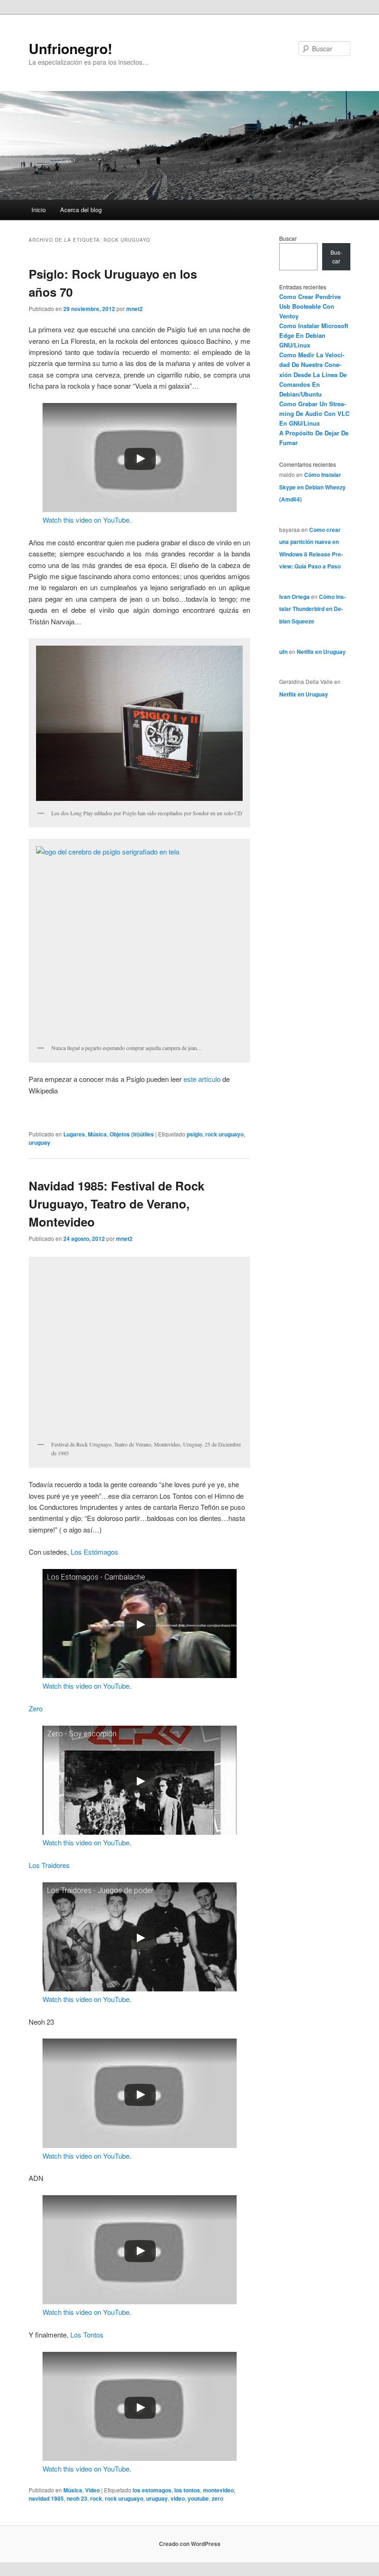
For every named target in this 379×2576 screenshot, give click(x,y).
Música (97, 1134)
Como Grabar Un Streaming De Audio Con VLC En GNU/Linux (314, 413)
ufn (283, 652)
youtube (198, 2498)
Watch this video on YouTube (86, 520)
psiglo (195, 1134)
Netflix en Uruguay (321, 652)
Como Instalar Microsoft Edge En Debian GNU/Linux (314, 335)
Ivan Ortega (294, 597)
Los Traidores (49, 1865)
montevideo (218, 2490)
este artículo (203, 1079)
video (178, 2498)
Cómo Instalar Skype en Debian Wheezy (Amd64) (312, 487)
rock (96, 2498)
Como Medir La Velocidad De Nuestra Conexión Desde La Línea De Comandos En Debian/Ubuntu (313, 374)
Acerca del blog (81, 210)
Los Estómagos (95, 1552)
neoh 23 (77, 2498)
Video (92, 2490)
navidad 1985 (46, 2498)
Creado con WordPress (190, 2544)
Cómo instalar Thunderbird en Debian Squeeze (312, 609)
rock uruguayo (224, 1134)
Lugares (74, 1134)
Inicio (39, 210)
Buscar (288, 238)
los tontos (187, 2490)
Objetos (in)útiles (132, 1134)
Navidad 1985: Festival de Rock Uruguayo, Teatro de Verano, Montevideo (116, 1204)
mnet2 (134, 309)
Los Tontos (87, 2335)
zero (217, 2498)
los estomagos (152, 2490)
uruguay (40, 1142)
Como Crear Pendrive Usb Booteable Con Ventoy (310, 306)
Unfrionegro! (70, 48)
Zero (36, 1708)
